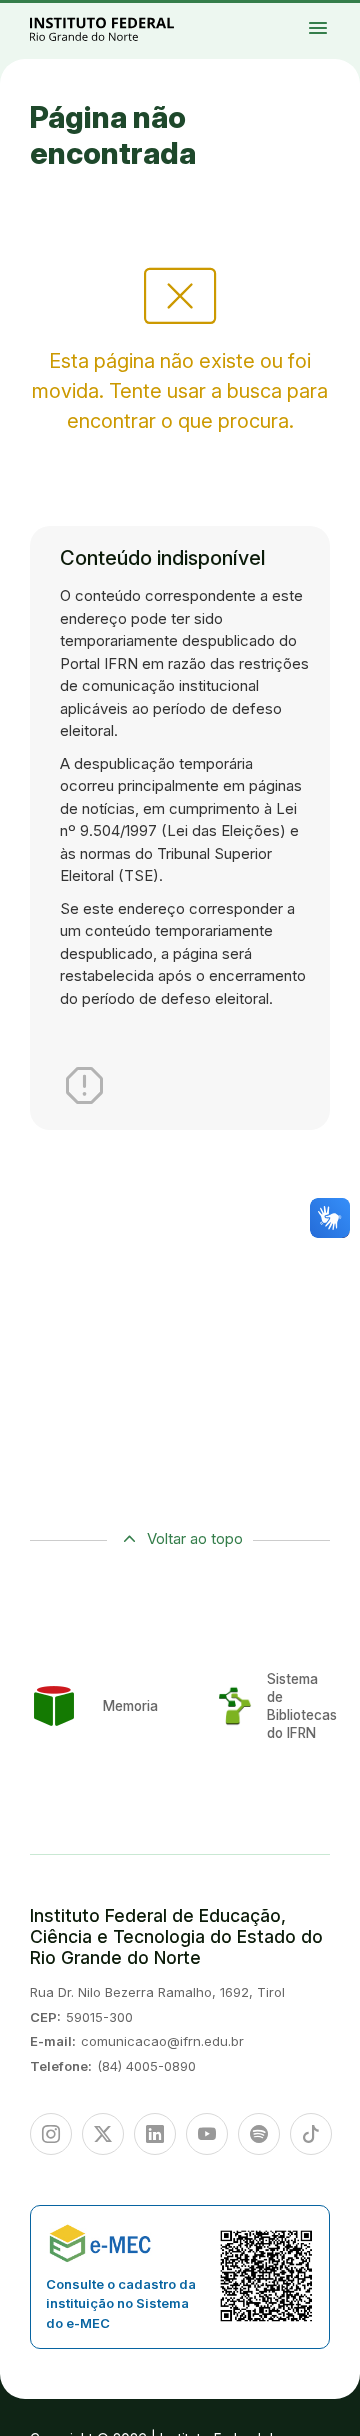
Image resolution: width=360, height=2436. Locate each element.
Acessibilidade (329, 34)
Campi (338, 17)
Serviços (340, 30)
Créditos (345, 34)
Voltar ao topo (195, 1538)
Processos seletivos (343, 13)
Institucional (329, 22)
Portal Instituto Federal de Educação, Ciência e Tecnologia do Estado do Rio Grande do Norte (124, 28)
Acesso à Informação (332, 26)
